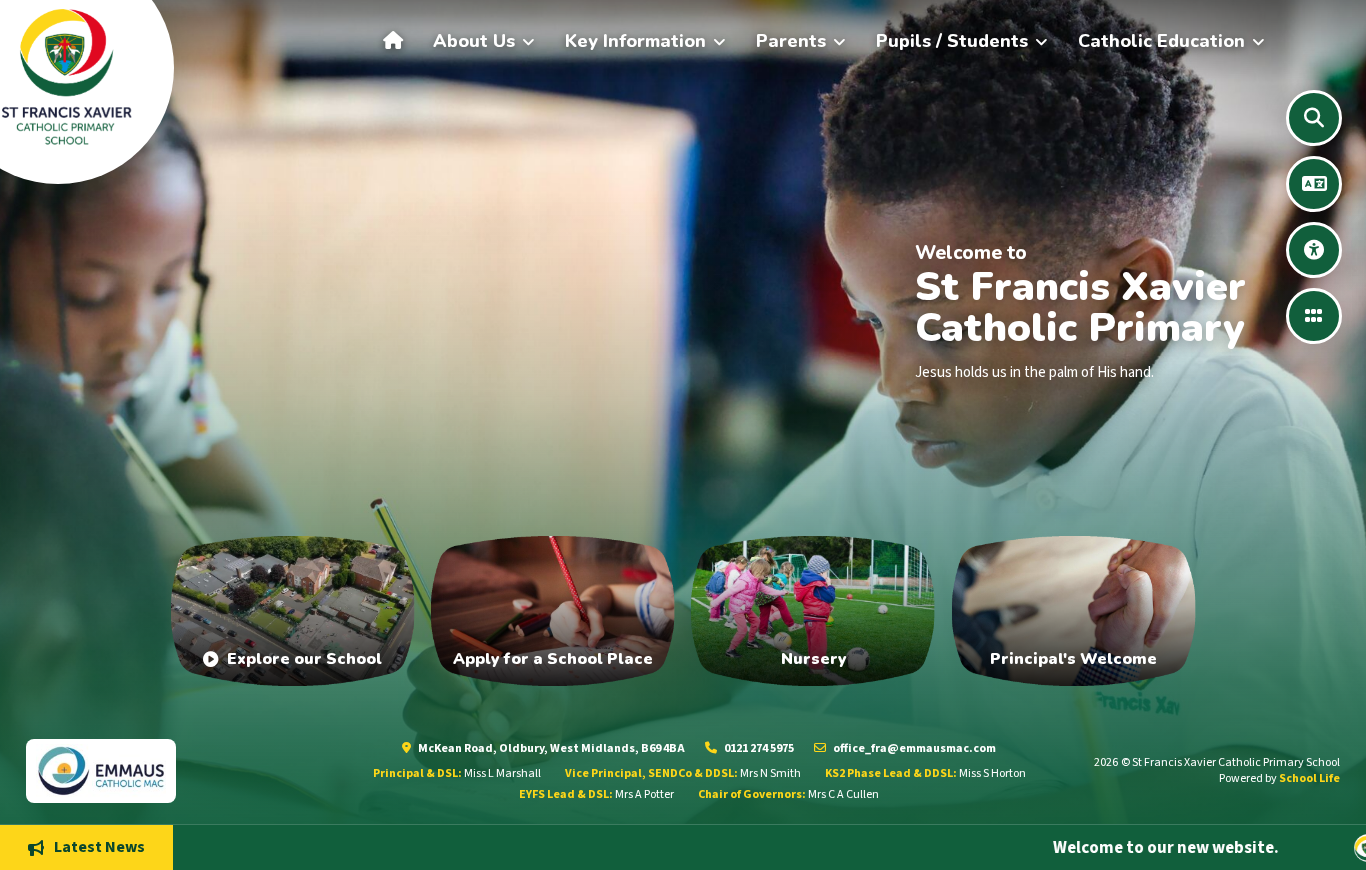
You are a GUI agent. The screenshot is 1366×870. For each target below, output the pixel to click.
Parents (791, 41)
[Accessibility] (1314, 250)
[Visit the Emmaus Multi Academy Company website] (172, 770)
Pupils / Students (952, 41)
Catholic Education (1161, 41)
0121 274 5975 (758, 748)
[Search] (1314, 118)
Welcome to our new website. (1062, 847)
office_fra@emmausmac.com (913, 748)
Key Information (635, 41)
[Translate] (1314, 184)
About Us (474, 41)
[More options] (1314, 316)
